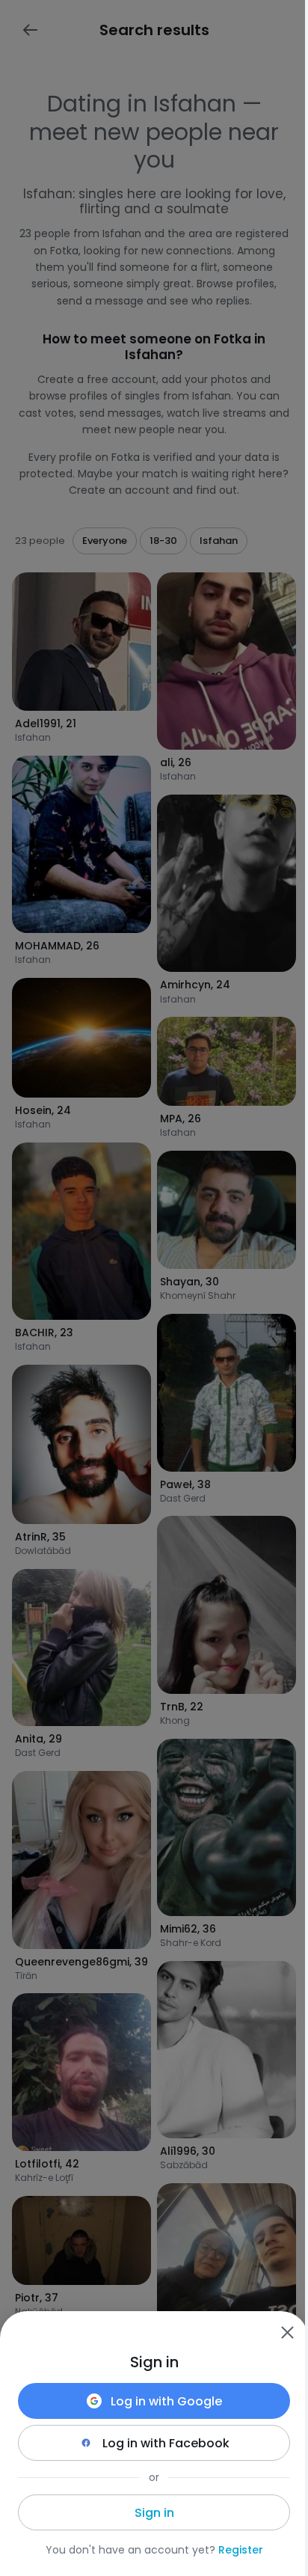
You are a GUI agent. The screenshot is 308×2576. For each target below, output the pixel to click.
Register (241, 2550)
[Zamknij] (287, 2332)
